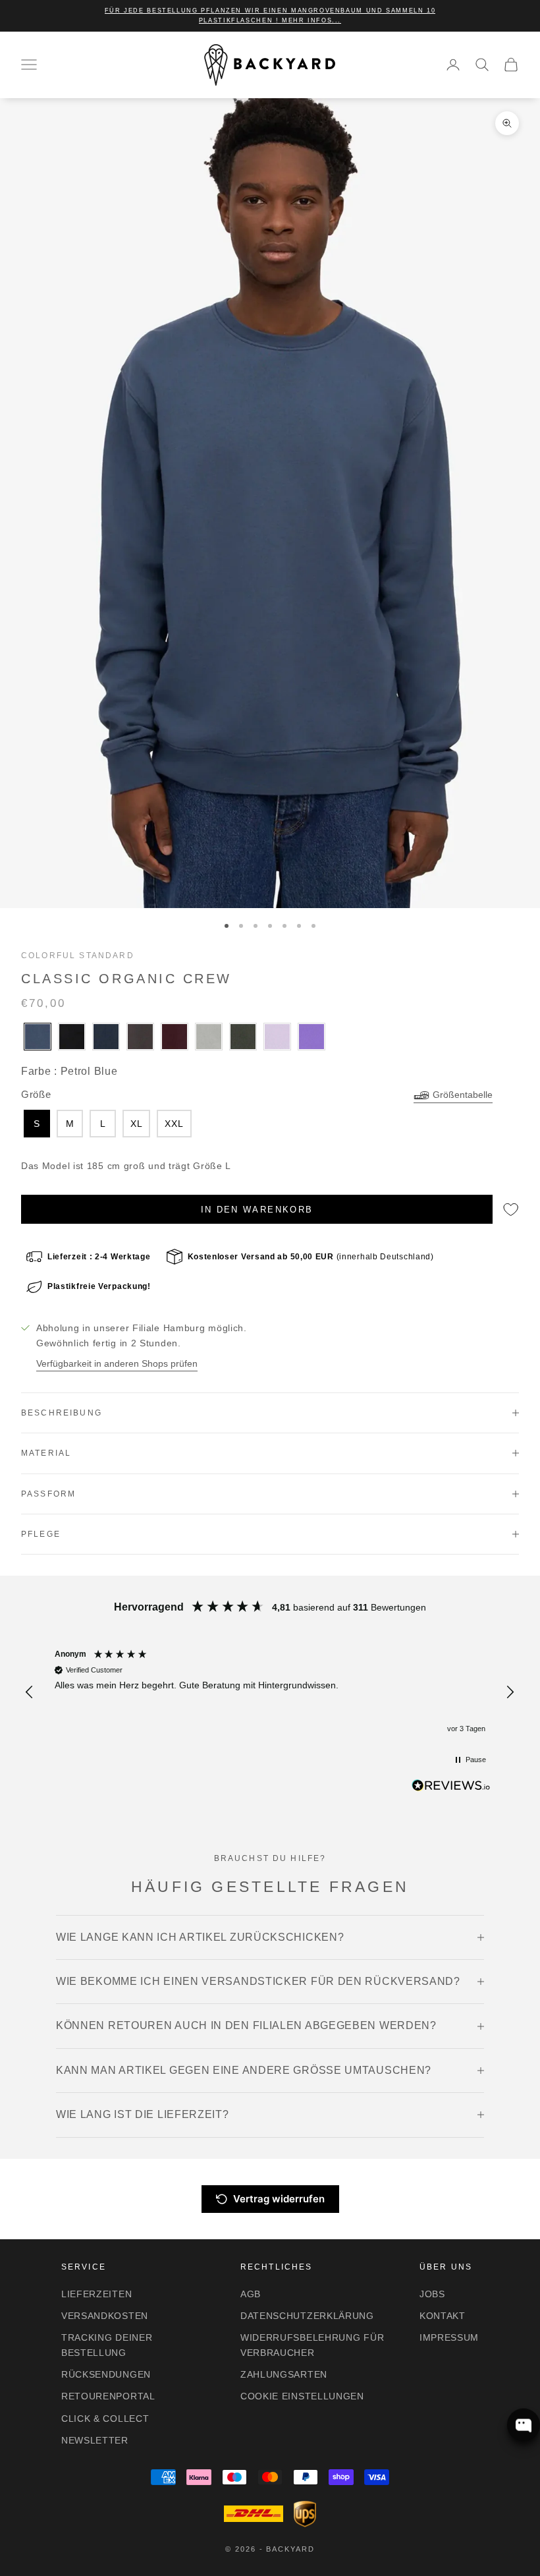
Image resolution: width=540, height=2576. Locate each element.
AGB (251, 2294)
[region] (270, 1692)
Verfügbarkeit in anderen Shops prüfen (117, 1363)
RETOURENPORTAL (108, 2396)
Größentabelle (463, 1095)
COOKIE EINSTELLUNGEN (302, 2396)
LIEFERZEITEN (96, 2294)
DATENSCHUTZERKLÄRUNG (307, 2316)
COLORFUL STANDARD (78, 956)
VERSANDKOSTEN (105, 2316)
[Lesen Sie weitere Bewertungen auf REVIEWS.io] (451, 1788)
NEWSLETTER (95, 2440)
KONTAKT (443, 2316)
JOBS (432, 2294)
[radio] (36, 1037)
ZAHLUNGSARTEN (284, 2374)
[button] (30, 1692)
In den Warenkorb (257, 1210)
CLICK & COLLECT (105, 2419)
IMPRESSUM (449, 2337)
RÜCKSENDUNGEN (106, 2374)
